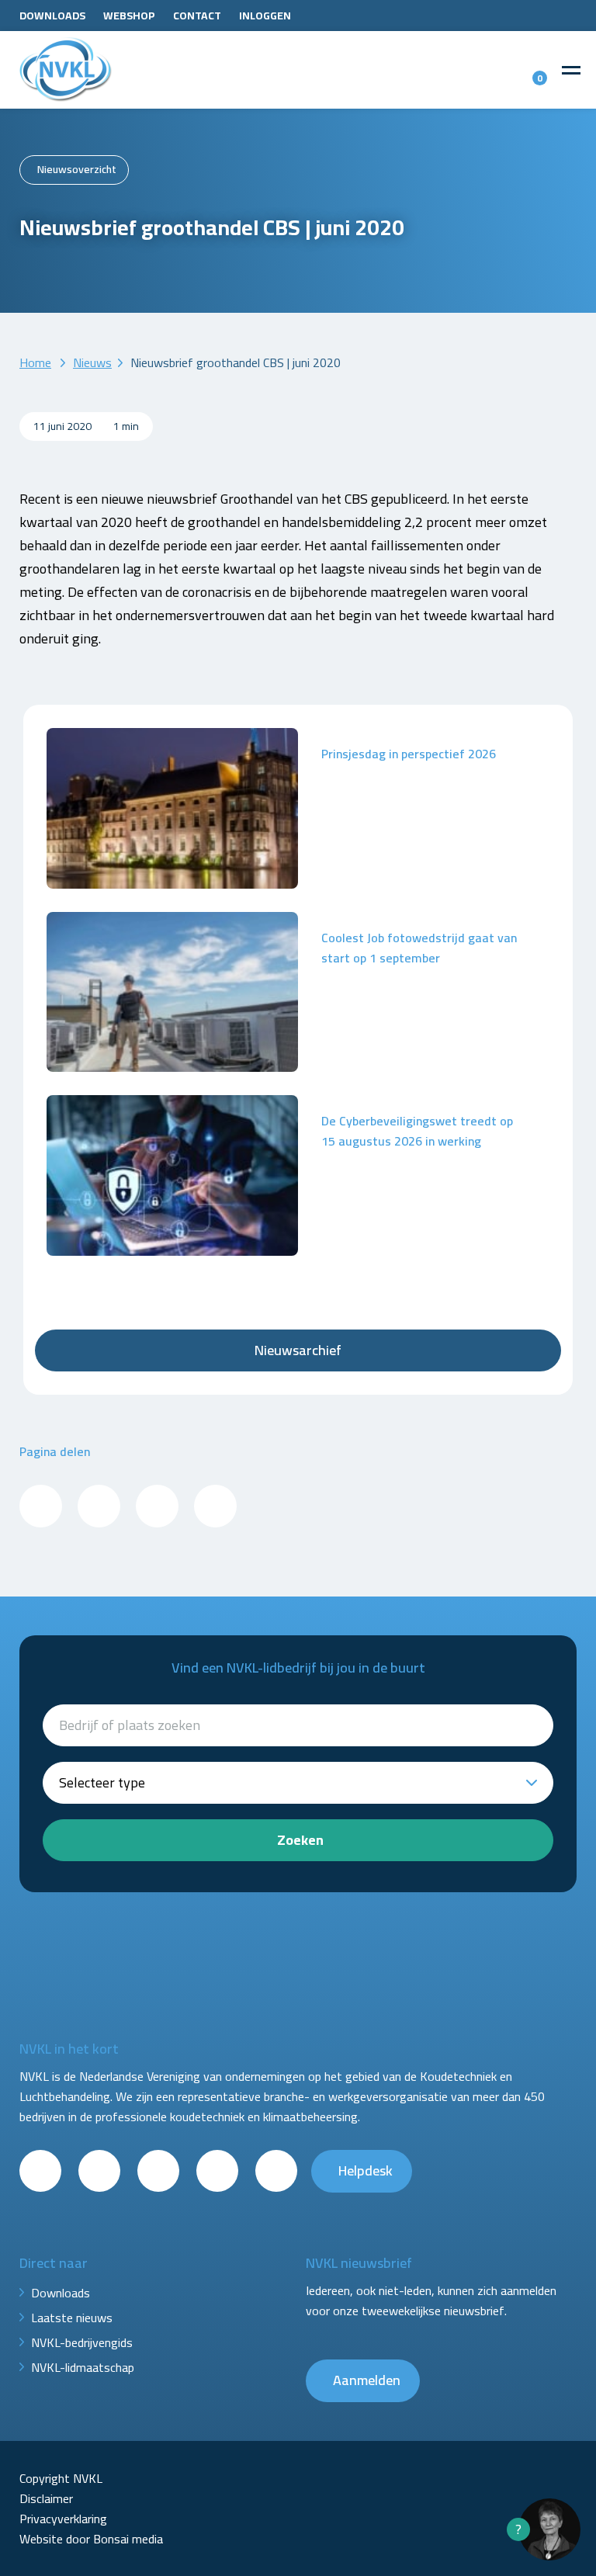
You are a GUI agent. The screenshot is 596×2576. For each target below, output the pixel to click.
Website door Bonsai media (91, 2539)
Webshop (129, 16)
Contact (197, 16)
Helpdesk (366, 2170)
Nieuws (92, 362)
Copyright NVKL (61, 2478)
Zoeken (300, 1840)
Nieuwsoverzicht (77, 169)
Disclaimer (46, 2498)
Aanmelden (367, 2380)
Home (35, 362)
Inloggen (265, 16)
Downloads (52, 16)
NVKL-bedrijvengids (82, 2342)
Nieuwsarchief (298, 1350)
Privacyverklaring (63, 2519)
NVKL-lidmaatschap (83, 2367)
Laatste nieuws (72, 2318)
